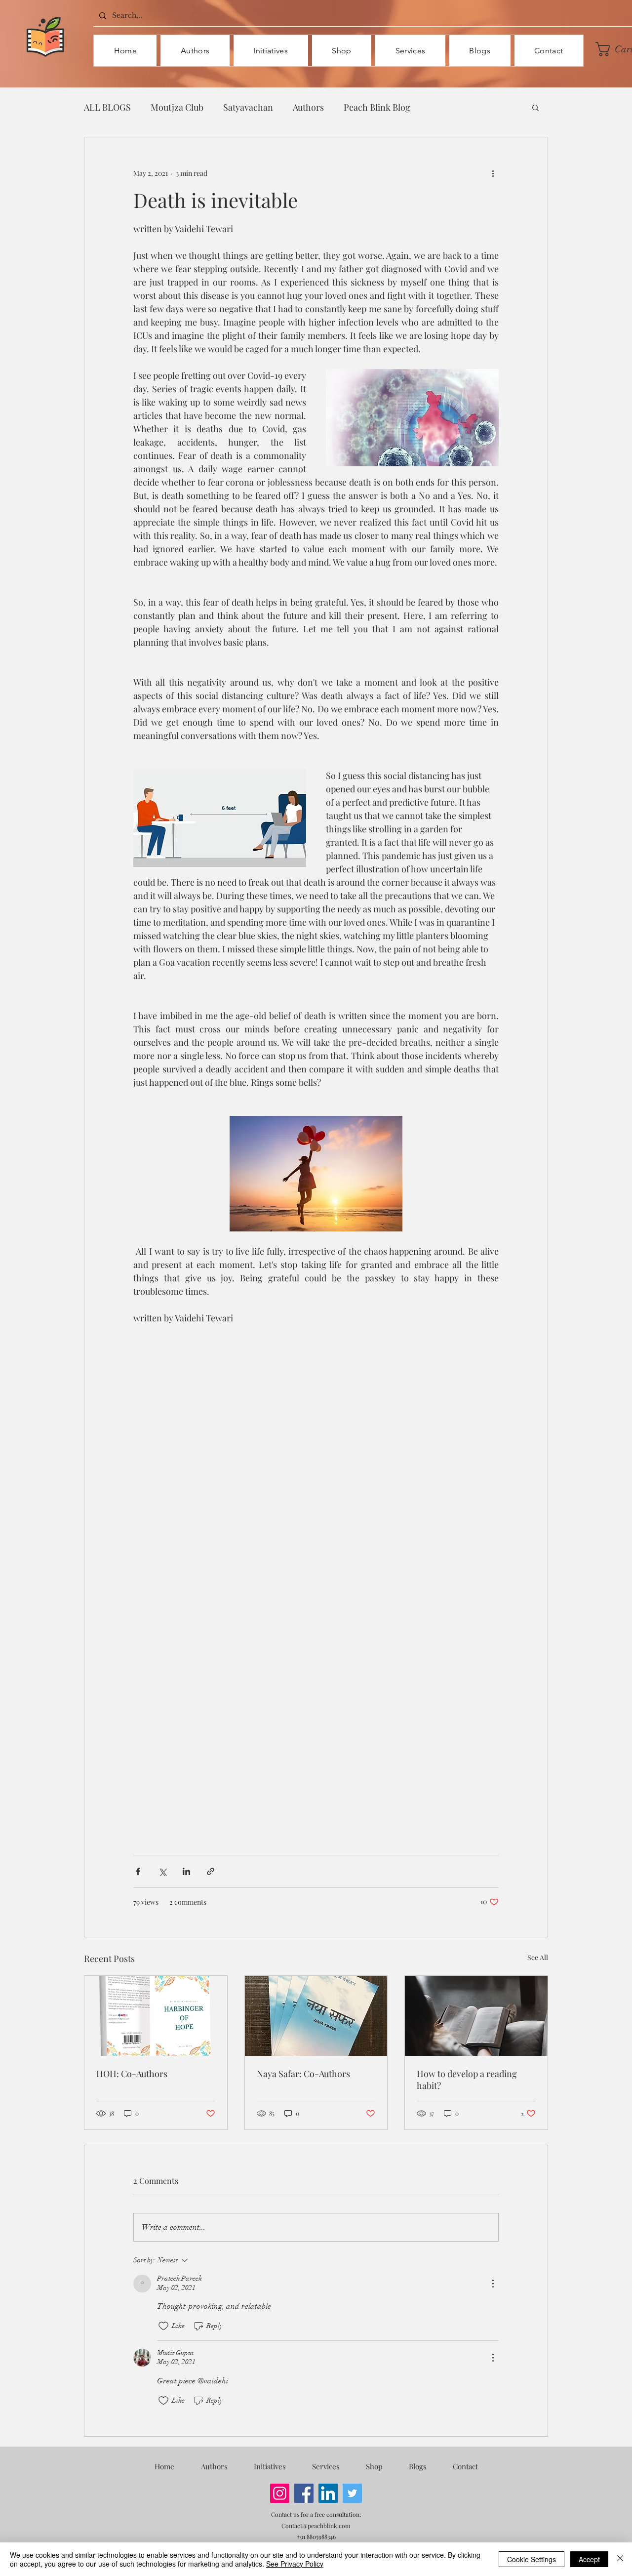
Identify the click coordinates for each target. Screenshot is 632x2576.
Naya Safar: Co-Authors (303, 2074)
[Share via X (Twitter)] (162, 1871)
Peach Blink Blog (377, 107)
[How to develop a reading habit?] (476, 2016)
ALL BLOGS (107, 107)
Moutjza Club (177, 107)
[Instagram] (280, 2493)
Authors (308, 107)
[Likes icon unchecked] (163, 2326)
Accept (589, 2559)
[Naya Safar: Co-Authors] (316, 2016)
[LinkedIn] (328, 2493)
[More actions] (493, 173)
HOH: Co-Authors (132, 2074)
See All (538, 1957)
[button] (535, 107)
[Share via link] (211, 1871)
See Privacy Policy (295, 2564)
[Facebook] (304, 2493)
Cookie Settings (532, 2559)
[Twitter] (352, 2493)
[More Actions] (493, 2284)
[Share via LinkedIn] (186, 1871)
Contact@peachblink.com (316, 2526)
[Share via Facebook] (138, 1871)
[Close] (620, 2559)
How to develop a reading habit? (467, 2080)
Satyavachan (248, 107)
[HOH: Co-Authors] (156, 2016)
